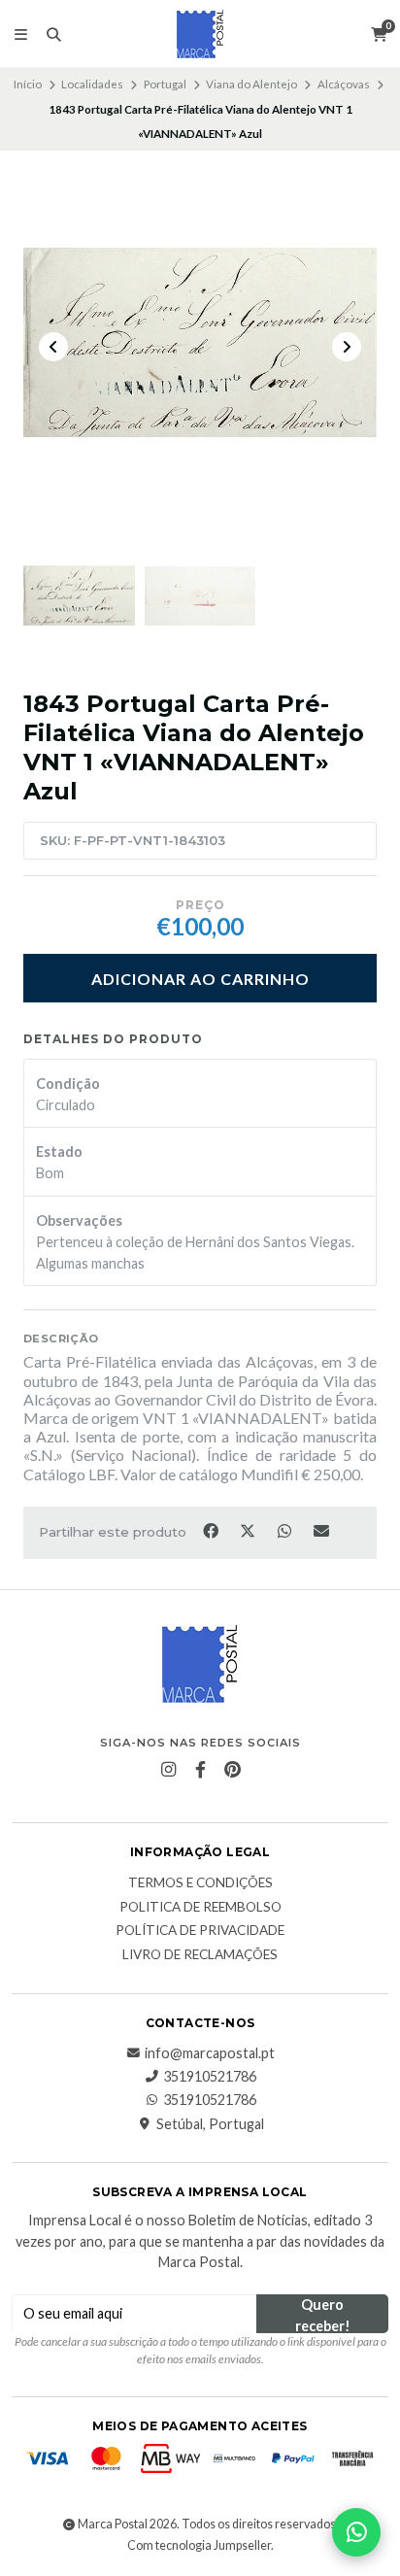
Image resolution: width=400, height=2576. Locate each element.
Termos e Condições (200, 1883)
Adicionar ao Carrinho (200, 979)
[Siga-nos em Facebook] (200, 1770)
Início (28, 84)
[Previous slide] (53, 347)
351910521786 (210, 2077)
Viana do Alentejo (251, 84)
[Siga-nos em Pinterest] (232, 1770)
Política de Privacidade (200, 1931)
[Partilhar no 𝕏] (249, 1531)
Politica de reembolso (200, 1908)
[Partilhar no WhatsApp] (285, 1531)
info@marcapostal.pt (210, 2053)
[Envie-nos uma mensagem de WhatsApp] (356, 2532)
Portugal (165, 84)
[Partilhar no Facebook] (212, 1531)
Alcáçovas (344, 84)
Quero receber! (323, 2315)
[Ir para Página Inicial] (200, 34)
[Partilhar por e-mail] (322, 1531)
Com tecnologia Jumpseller (199, 2545)
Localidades (92, 84)
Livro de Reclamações (200, 1955)
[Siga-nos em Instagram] (168, 1770)
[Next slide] (347, 347)
